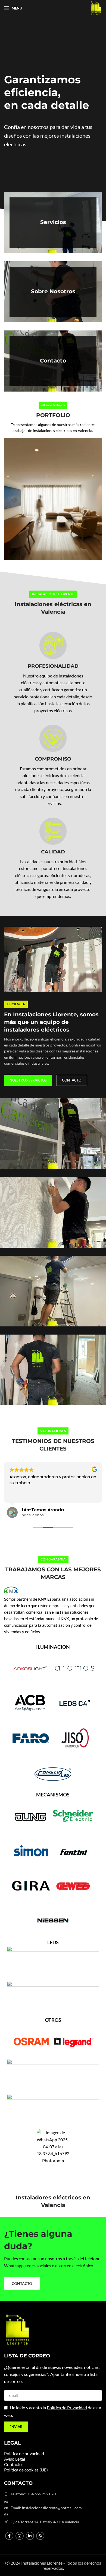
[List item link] (53, 2494)
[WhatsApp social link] (40, 2536)
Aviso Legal (15, 2459)
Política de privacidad (24, 2453)
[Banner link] (53, 223)
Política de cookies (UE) (26, 2470)
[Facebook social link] (9, 2536)
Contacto (13, 2464)
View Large (97, 443)
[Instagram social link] (20, 2536)
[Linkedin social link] (30, 2536)
